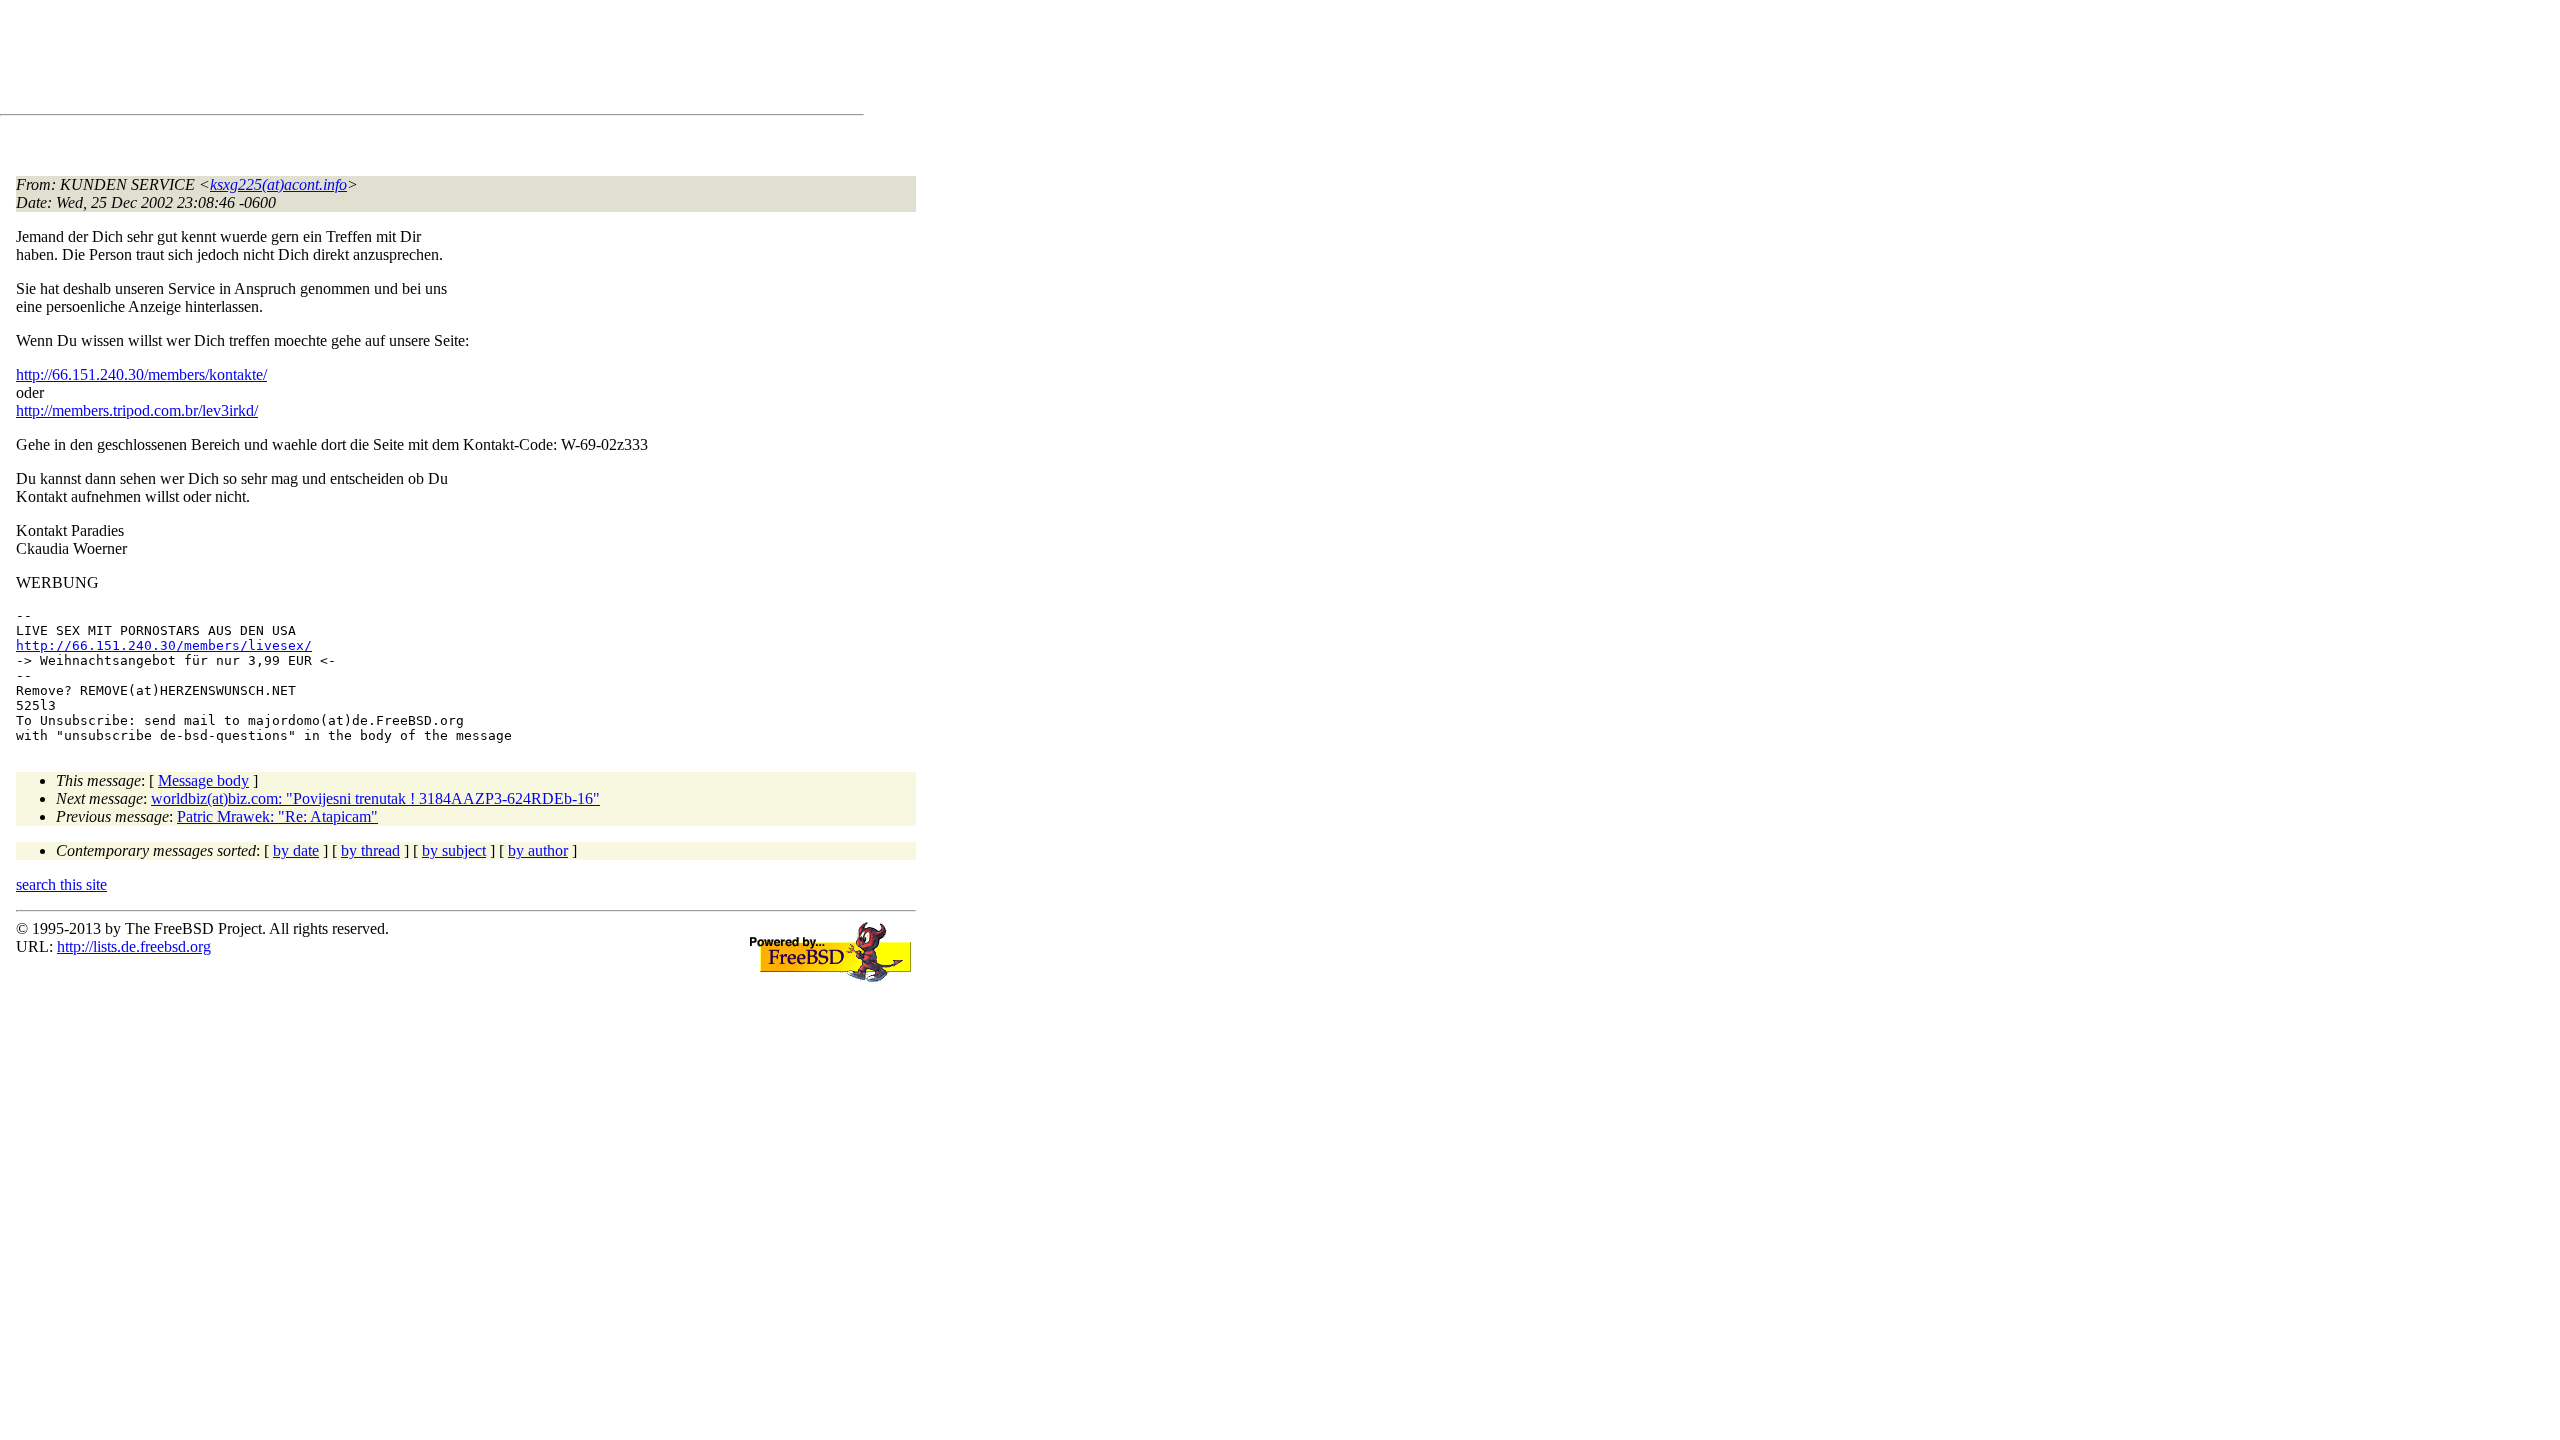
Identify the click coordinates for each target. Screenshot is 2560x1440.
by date (296, 850)
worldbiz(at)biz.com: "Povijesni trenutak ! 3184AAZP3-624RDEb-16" (375, 798)
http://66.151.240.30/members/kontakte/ (141, 374)
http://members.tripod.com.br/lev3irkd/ (137, 410)
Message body (203, 780)
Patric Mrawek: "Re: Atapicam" (277, 816)
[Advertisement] (380, 61)
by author (538, 850)
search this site (61, 884)
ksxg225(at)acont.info (278, 184)
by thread (370, 850)
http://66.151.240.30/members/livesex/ (164, 645)
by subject (454, 850)
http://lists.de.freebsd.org (134, 946)
